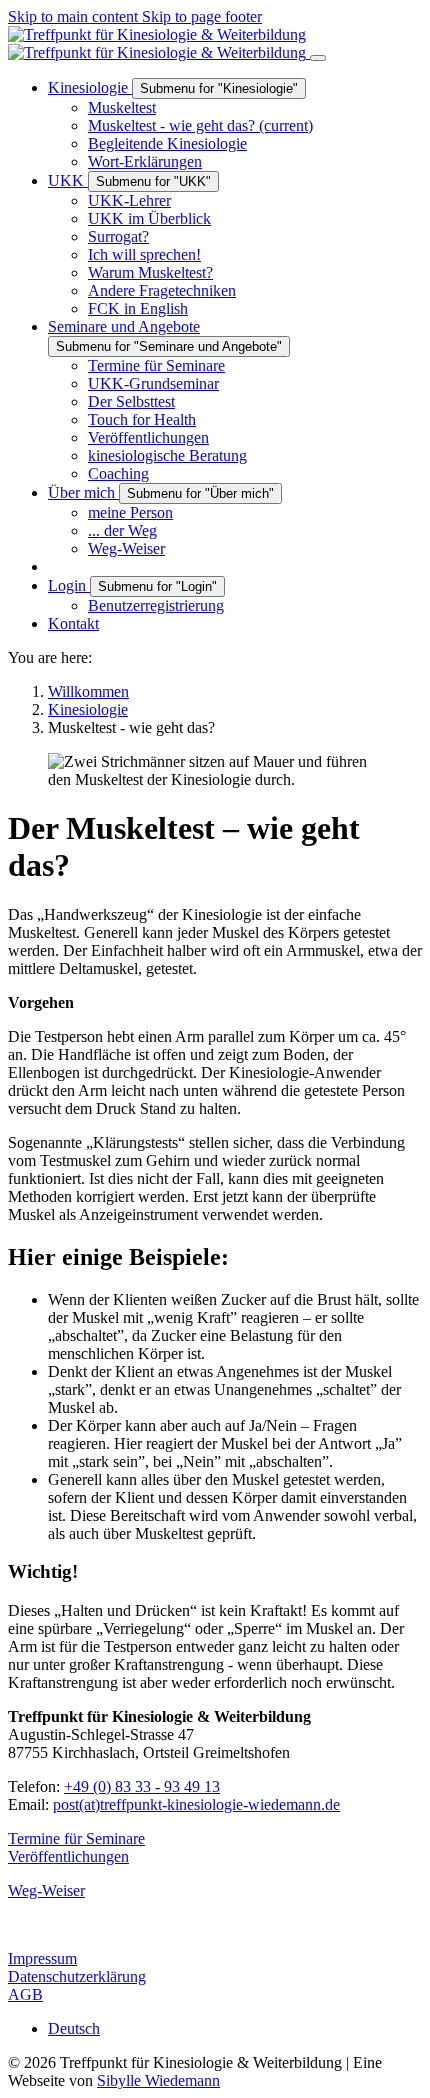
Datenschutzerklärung (77, 1976)
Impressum (42, 1958)
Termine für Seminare (76, 1838)
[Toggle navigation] (318, 58)
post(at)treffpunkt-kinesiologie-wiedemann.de (196, 1804)
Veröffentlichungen (68, 1856)
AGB (25, 1994)
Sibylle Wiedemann (158, 2080)
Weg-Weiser (46, 1890)
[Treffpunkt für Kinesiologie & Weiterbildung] (159, 43)
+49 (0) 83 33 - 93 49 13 (142, 1786)
